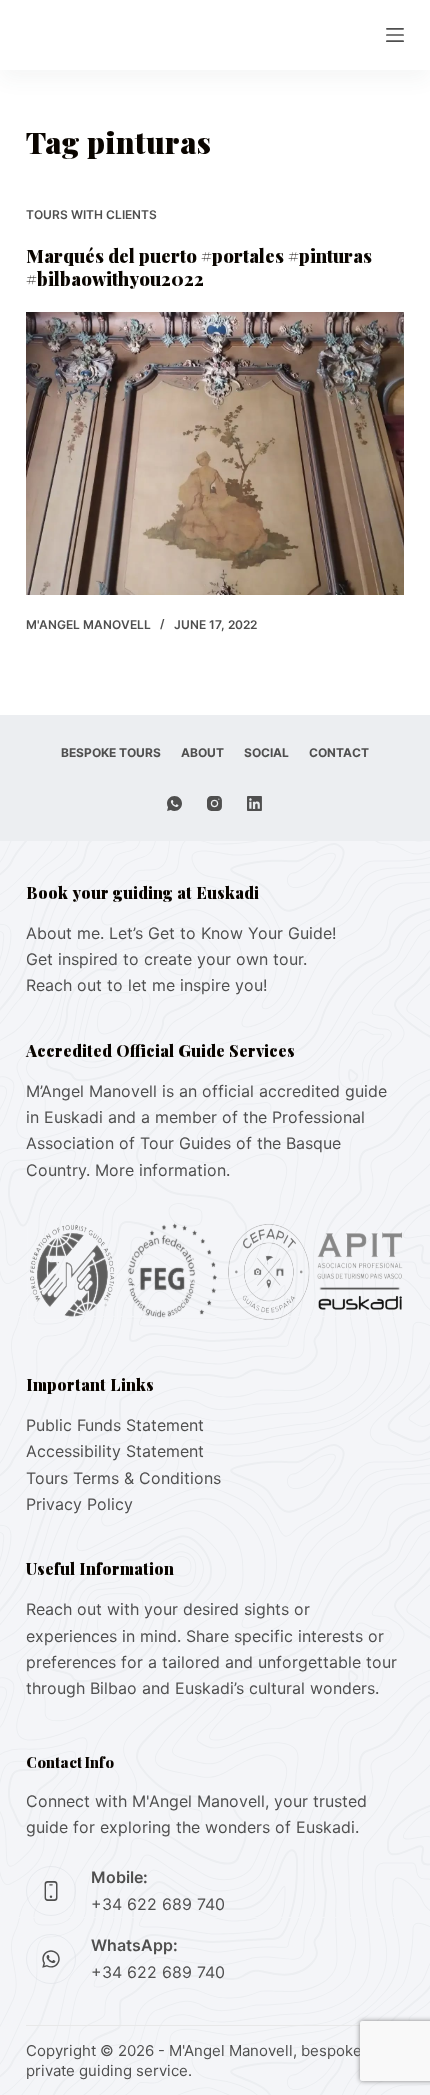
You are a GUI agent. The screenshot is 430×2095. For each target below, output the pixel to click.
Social (266, 752)
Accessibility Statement (115, 1451)
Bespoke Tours (111, 752)
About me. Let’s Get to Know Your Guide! (181, 933)
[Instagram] (214, 803)
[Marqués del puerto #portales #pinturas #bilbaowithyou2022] (215, 454)
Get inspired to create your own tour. (166, 959)
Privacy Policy (79, 1504)
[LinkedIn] (254, 803)
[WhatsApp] (174, 803)
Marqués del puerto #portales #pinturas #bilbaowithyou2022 (199, 267)
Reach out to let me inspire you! (146, 985)
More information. (162, 1170)
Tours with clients (91, 214)
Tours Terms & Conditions (123, 1478)
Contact (339, 752)
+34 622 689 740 (158, 1904)
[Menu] (395, 35)
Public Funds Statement (115, 1425)
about (202, 752)
